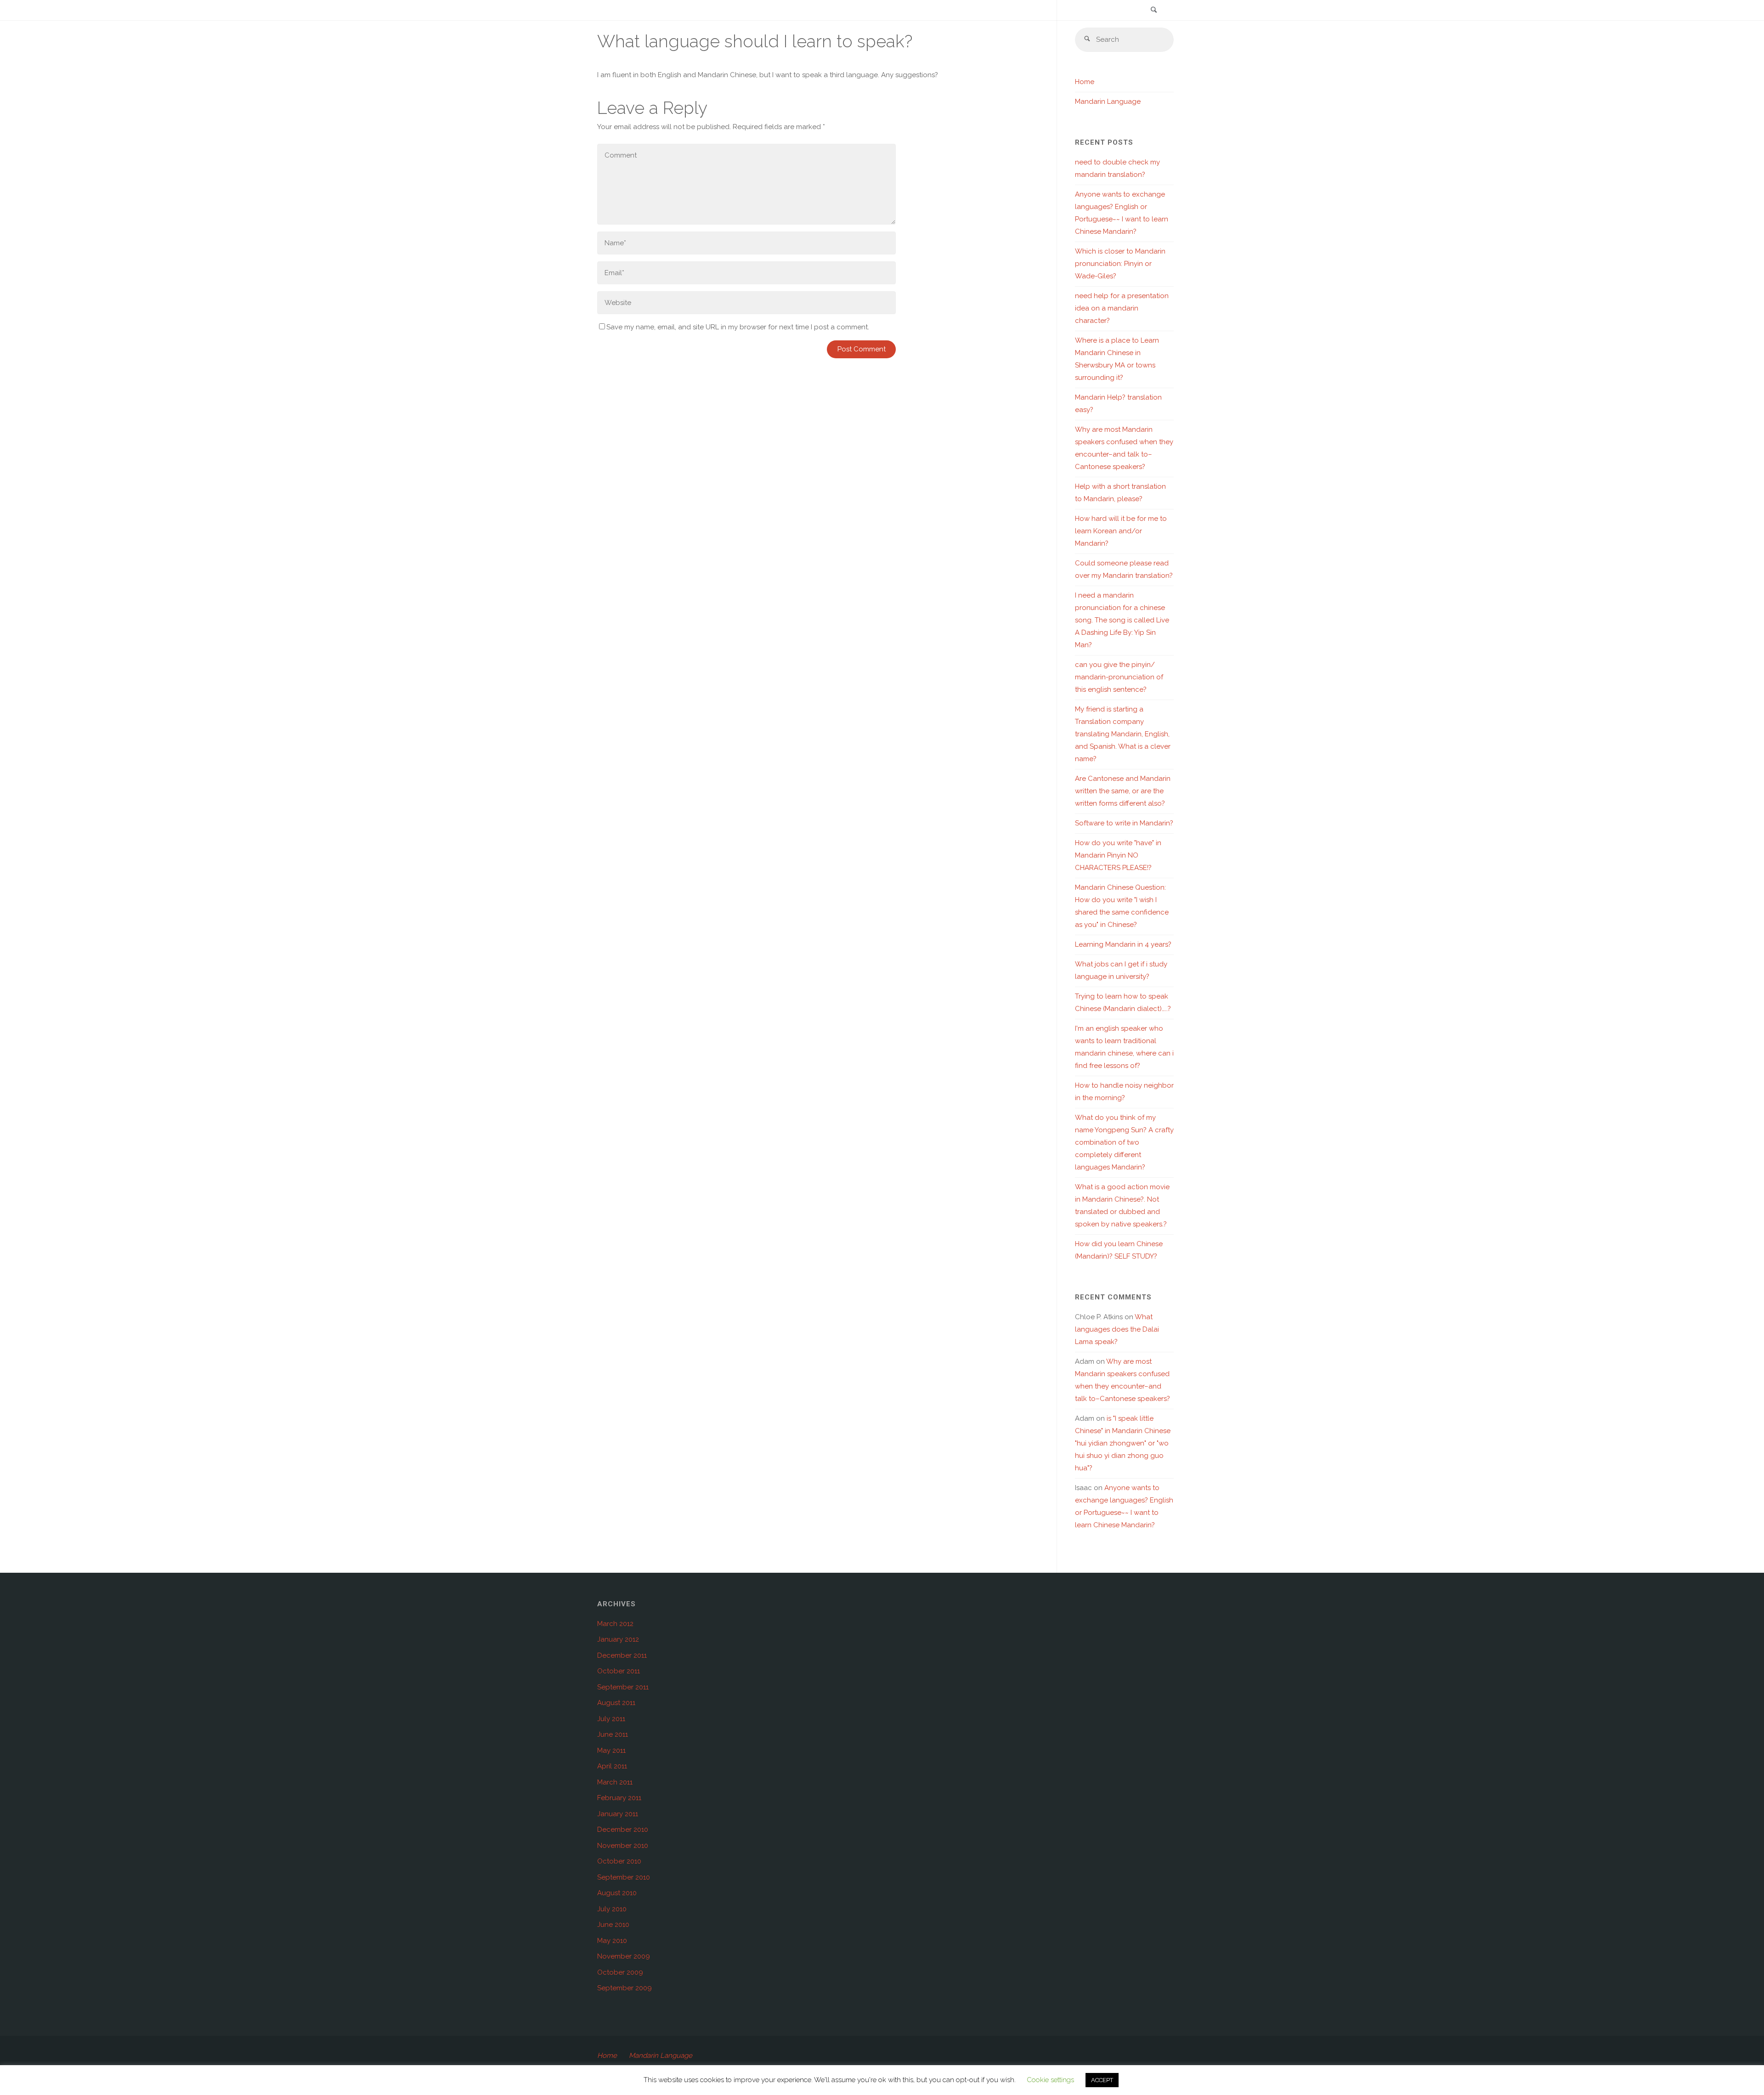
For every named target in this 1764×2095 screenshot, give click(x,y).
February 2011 (619, 1798)
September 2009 (625, 1988)
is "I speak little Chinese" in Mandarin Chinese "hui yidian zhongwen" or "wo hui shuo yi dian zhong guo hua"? (1123, 1443)
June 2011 (613, 1734)
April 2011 (612, 1766)
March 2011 (615, 1782)
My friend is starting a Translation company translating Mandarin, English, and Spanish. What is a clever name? (1123, 734)
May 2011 (611, 1751)
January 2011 (618, 1814)
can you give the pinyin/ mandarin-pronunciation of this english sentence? (1119, 677)
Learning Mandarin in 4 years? (1123, 944)
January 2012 (618, 1639)
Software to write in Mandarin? (1124, 823)
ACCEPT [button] (1102, 2080)
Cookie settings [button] (1050, 2080)
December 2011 (622, 1655)
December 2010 (623, 1830)
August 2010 (617, 1893)
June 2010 (613, 1925)
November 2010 (623, 1846)
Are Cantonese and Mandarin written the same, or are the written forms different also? (1123, 791)
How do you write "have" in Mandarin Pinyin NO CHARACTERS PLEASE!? (1118, 855)
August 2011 (616, 1703)
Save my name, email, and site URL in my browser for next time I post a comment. (738, 327)
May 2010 (612, 1941)
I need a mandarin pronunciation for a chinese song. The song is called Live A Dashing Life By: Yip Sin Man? (1122, 620)
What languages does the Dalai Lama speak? (1117, 1329)
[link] (1153, 11)
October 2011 (619, 1671)
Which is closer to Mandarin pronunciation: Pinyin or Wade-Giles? (1120, 264)
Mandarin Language (1108, 102)
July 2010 (612, 1909)
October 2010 (619, 1861)
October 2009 (620, 1972)
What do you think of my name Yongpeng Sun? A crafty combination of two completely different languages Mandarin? (1124, 1142)
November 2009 (624, 1956)
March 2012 (615, 1624)
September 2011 (623, 1687)
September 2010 (624, 1877)
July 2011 (611, 1719)
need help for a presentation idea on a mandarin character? (1122, 308)
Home (1085, 82)
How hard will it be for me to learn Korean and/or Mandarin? (1121, 531)
